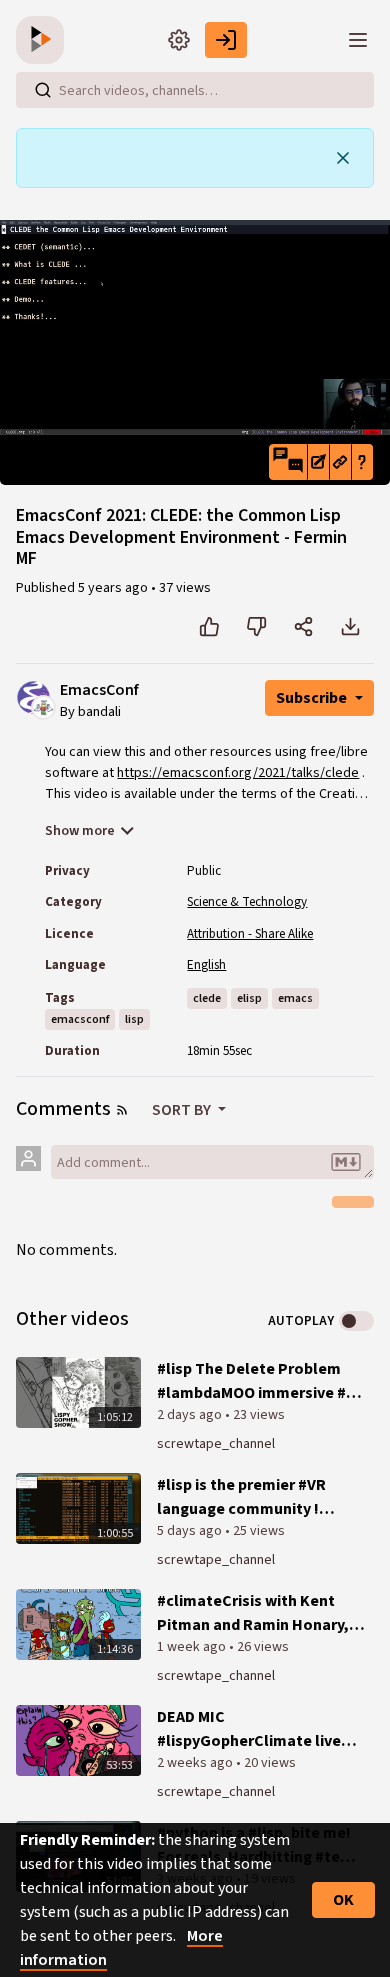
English (206, 965)
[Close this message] (343, 158)
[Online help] (362, 462)
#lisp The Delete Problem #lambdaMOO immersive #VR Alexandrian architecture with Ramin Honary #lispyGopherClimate (261, 1381)
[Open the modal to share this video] (303, 627)
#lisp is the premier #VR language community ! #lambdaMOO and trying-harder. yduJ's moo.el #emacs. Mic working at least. (247, 1497)
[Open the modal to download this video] (350, 627)
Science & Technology (247, 902)
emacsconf (80, 1019)
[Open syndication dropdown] (122, 1110)
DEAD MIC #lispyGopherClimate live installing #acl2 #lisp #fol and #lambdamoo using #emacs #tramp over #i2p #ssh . (249, 1729)
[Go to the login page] (226, 40)
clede (207, 998)
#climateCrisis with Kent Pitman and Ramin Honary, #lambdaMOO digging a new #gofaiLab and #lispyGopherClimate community (256, 1613)
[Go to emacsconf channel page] (43, 706)
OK (343, 1900)
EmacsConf (99, 690)
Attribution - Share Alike (250, 934)
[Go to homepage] (44, 40)
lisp (134, 1019)
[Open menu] (358, 40)
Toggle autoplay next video (356, 1321)
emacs (295, 998)
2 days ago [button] (191, 1415)
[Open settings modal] (179, 40)
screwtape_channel (216, 1444)
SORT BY (183, 1110)
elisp (249, 998)
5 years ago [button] (114, 588)
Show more (80, 831)
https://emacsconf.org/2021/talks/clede (238, 773)
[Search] (43, 90)
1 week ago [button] (193, 1647)
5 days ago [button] (191, 1531)
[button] (288, 462)
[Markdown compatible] (346, 1162)
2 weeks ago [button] (196, 1763)
